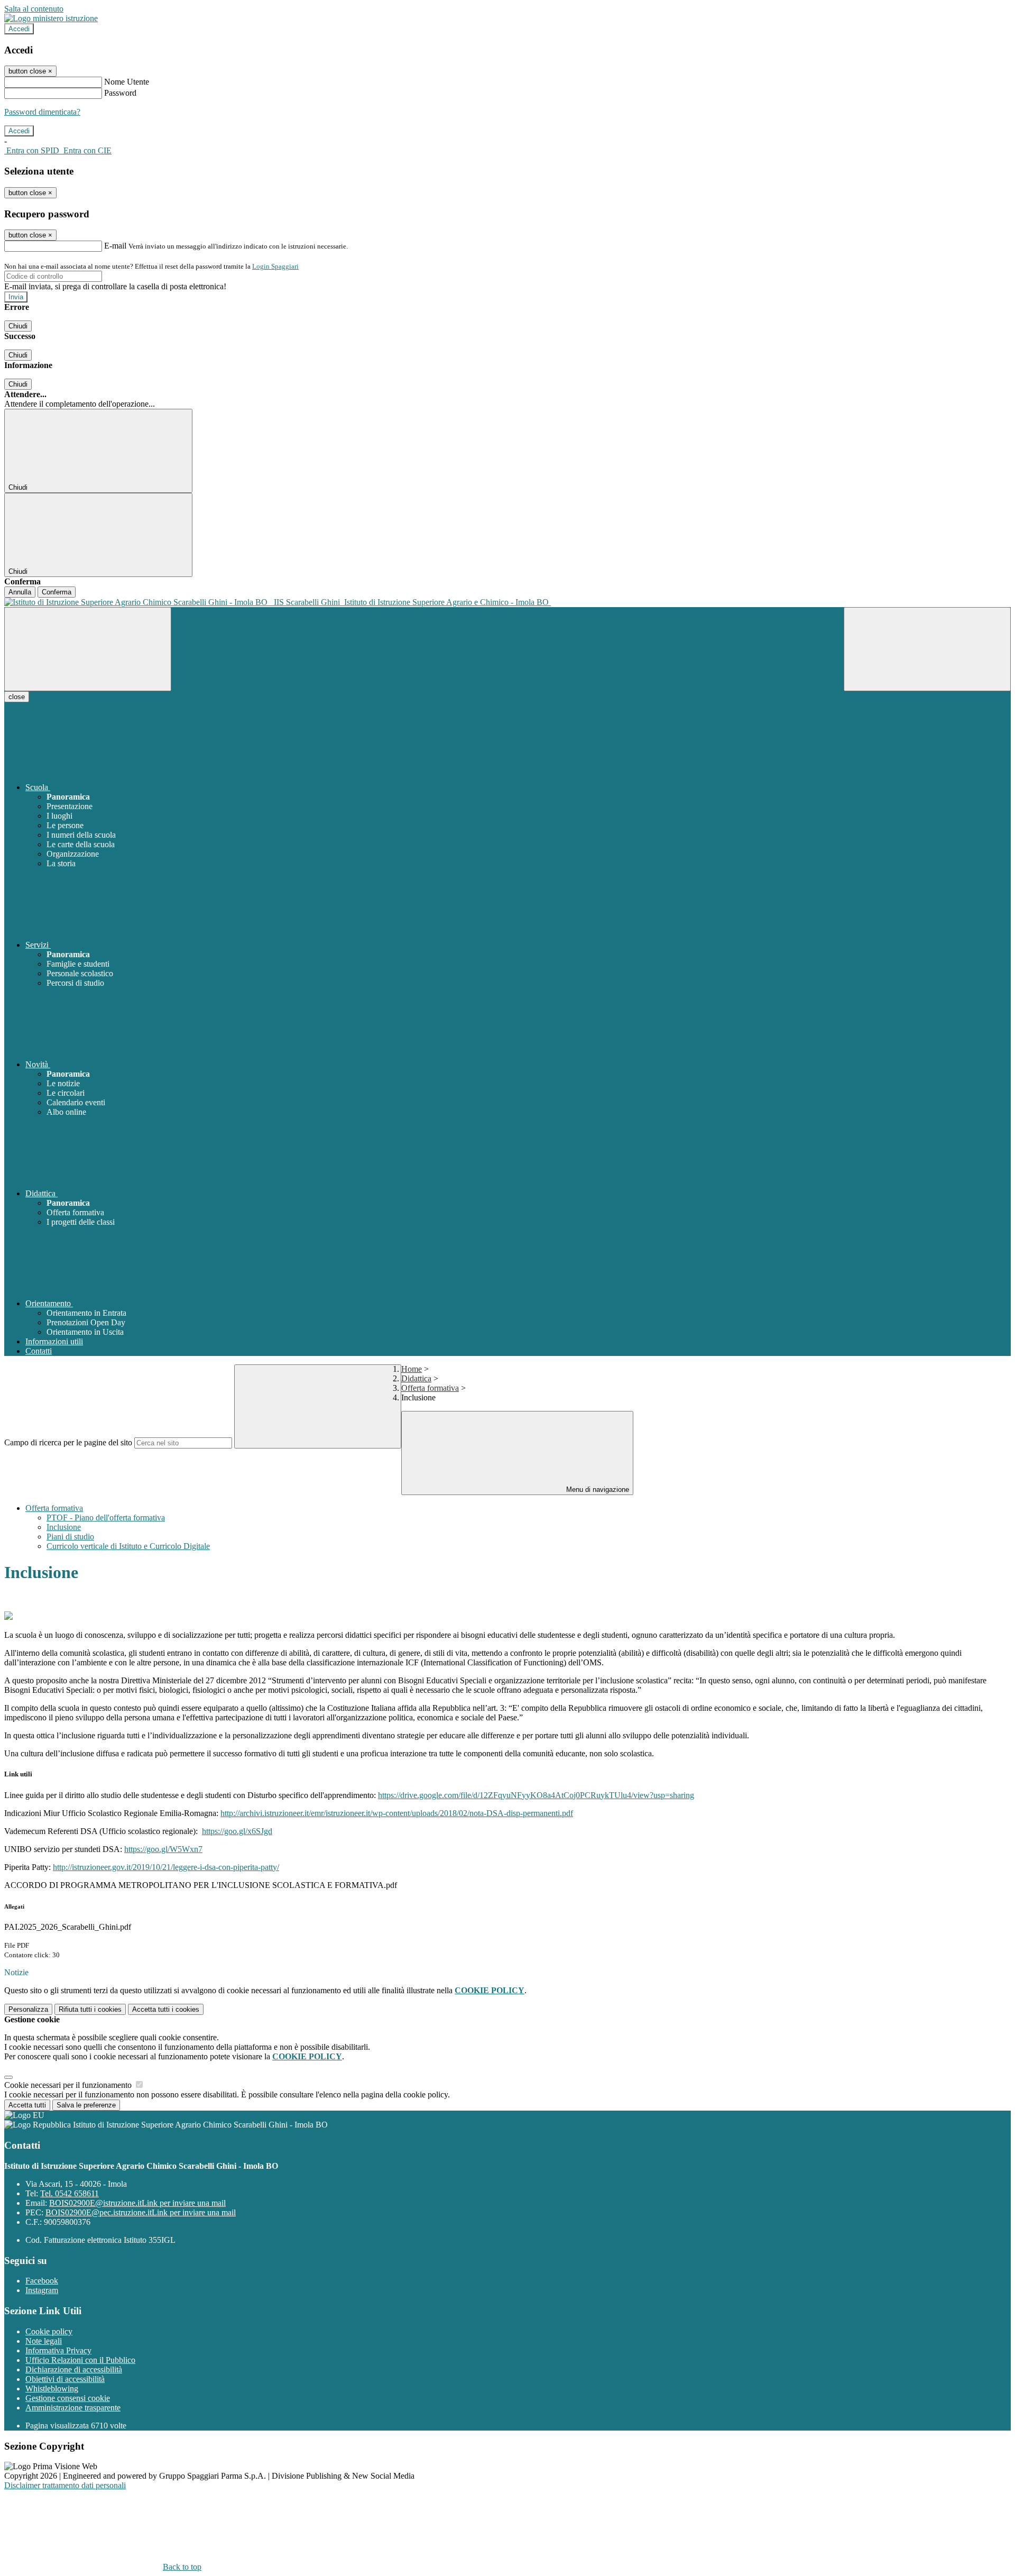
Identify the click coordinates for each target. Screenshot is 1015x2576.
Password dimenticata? (42, 112)
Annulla (20, 592)
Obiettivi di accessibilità (65, 2379)
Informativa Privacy (58, 2350)
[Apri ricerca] (927, 649)
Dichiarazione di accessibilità (74, 2369)
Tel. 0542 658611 (70, 2193)
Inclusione (64, 1527)
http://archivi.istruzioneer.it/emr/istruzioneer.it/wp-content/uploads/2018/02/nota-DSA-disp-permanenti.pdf (397, 1813)
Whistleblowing (52, 2389)
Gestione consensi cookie (68, 2398)
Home (412, 1369)
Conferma (57, 592)
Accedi (19, 29)
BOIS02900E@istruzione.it (137, 2203)
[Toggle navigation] (88, 649)
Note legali (44, 2341)
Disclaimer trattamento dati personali (65, 2485)
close (17, 697)
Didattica (416, 1378)
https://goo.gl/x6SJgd (237, 1831)
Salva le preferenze (86, 2105)
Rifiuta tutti (90, 2009)
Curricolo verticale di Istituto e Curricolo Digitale (128, 1546)
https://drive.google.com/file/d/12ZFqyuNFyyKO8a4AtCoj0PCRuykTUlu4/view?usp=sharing (536, 1795)
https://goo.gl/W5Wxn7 (163, 1849)
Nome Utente (127, 82)
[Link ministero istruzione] (51, 18)
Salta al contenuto (34, 9)
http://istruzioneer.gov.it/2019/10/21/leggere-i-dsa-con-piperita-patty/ (166, 1867)
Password (120, 93)
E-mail (115, 246)
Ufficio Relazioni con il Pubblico (80, 2360)
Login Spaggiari (275, 266)
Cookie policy (49, 2331)
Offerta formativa (430, 1388)
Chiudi (18, 326)
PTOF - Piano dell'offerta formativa (106, 1518)
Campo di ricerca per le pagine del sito (68, 1442)
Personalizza (28, 2009)
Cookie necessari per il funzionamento (69, 2085)
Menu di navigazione (597, 1489)
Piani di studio (70, 1537)
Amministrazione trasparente (73, 2408)
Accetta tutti (166, 2009)
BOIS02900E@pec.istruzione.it (141, 2212)
